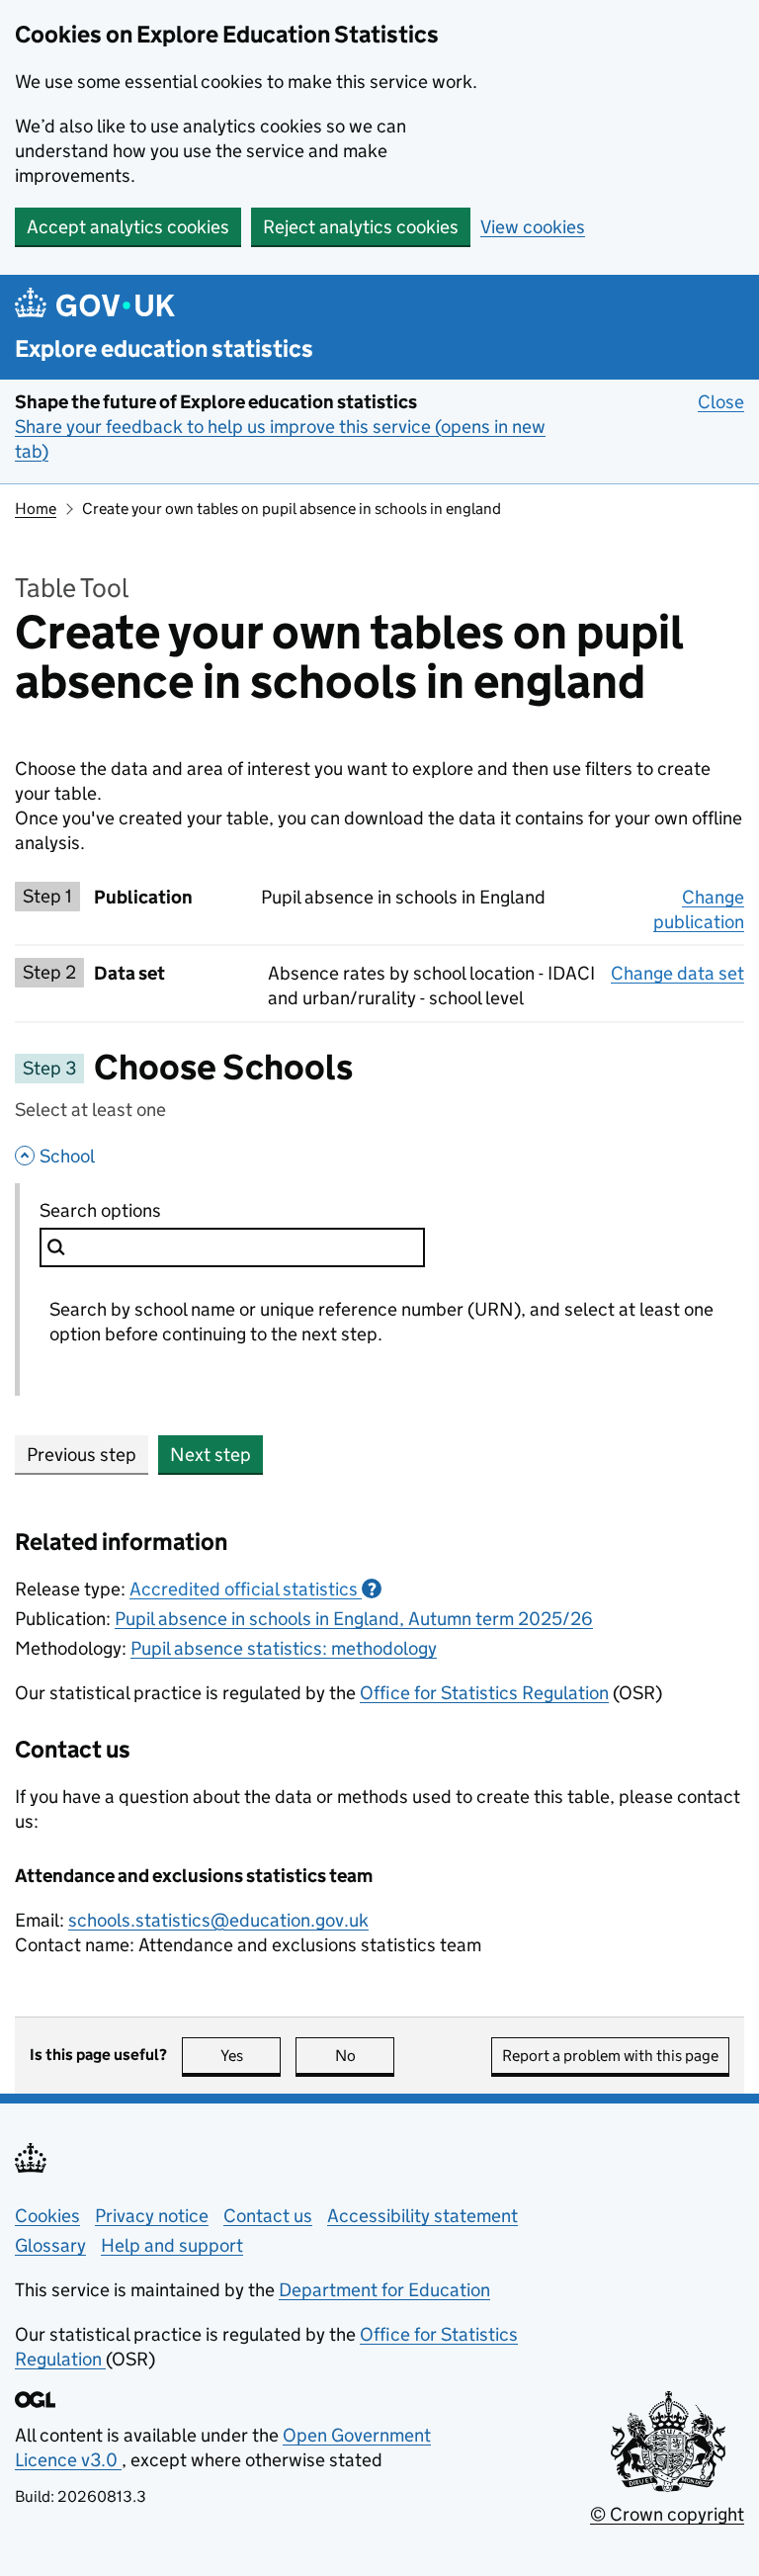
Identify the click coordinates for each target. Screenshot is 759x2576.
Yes (251, 2056)
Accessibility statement (422, 2216)
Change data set (677, 973)
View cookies (533, 227)
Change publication (699, 909)
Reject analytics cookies (361, 227)
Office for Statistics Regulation (484, 1693)
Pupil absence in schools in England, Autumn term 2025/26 (354, 1619)
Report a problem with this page (610, 2056)
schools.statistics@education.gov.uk (218, 1920)
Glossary (50, 2245)
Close (721, 402)
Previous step (82, 1455)
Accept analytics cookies (128, 227)
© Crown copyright (667, 2514)
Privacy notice (152, 2216)
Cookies (47, 2216)
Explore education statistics (164, 348)
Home (36, 509)
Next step (211, 1455)
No (365, 2056)
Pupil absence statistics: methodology (284, 1648)
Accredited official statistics (253, 1589)
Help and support (172, 2245)
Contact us (268, 2216)
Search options (145, 1210)
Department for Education (384, 2290)
